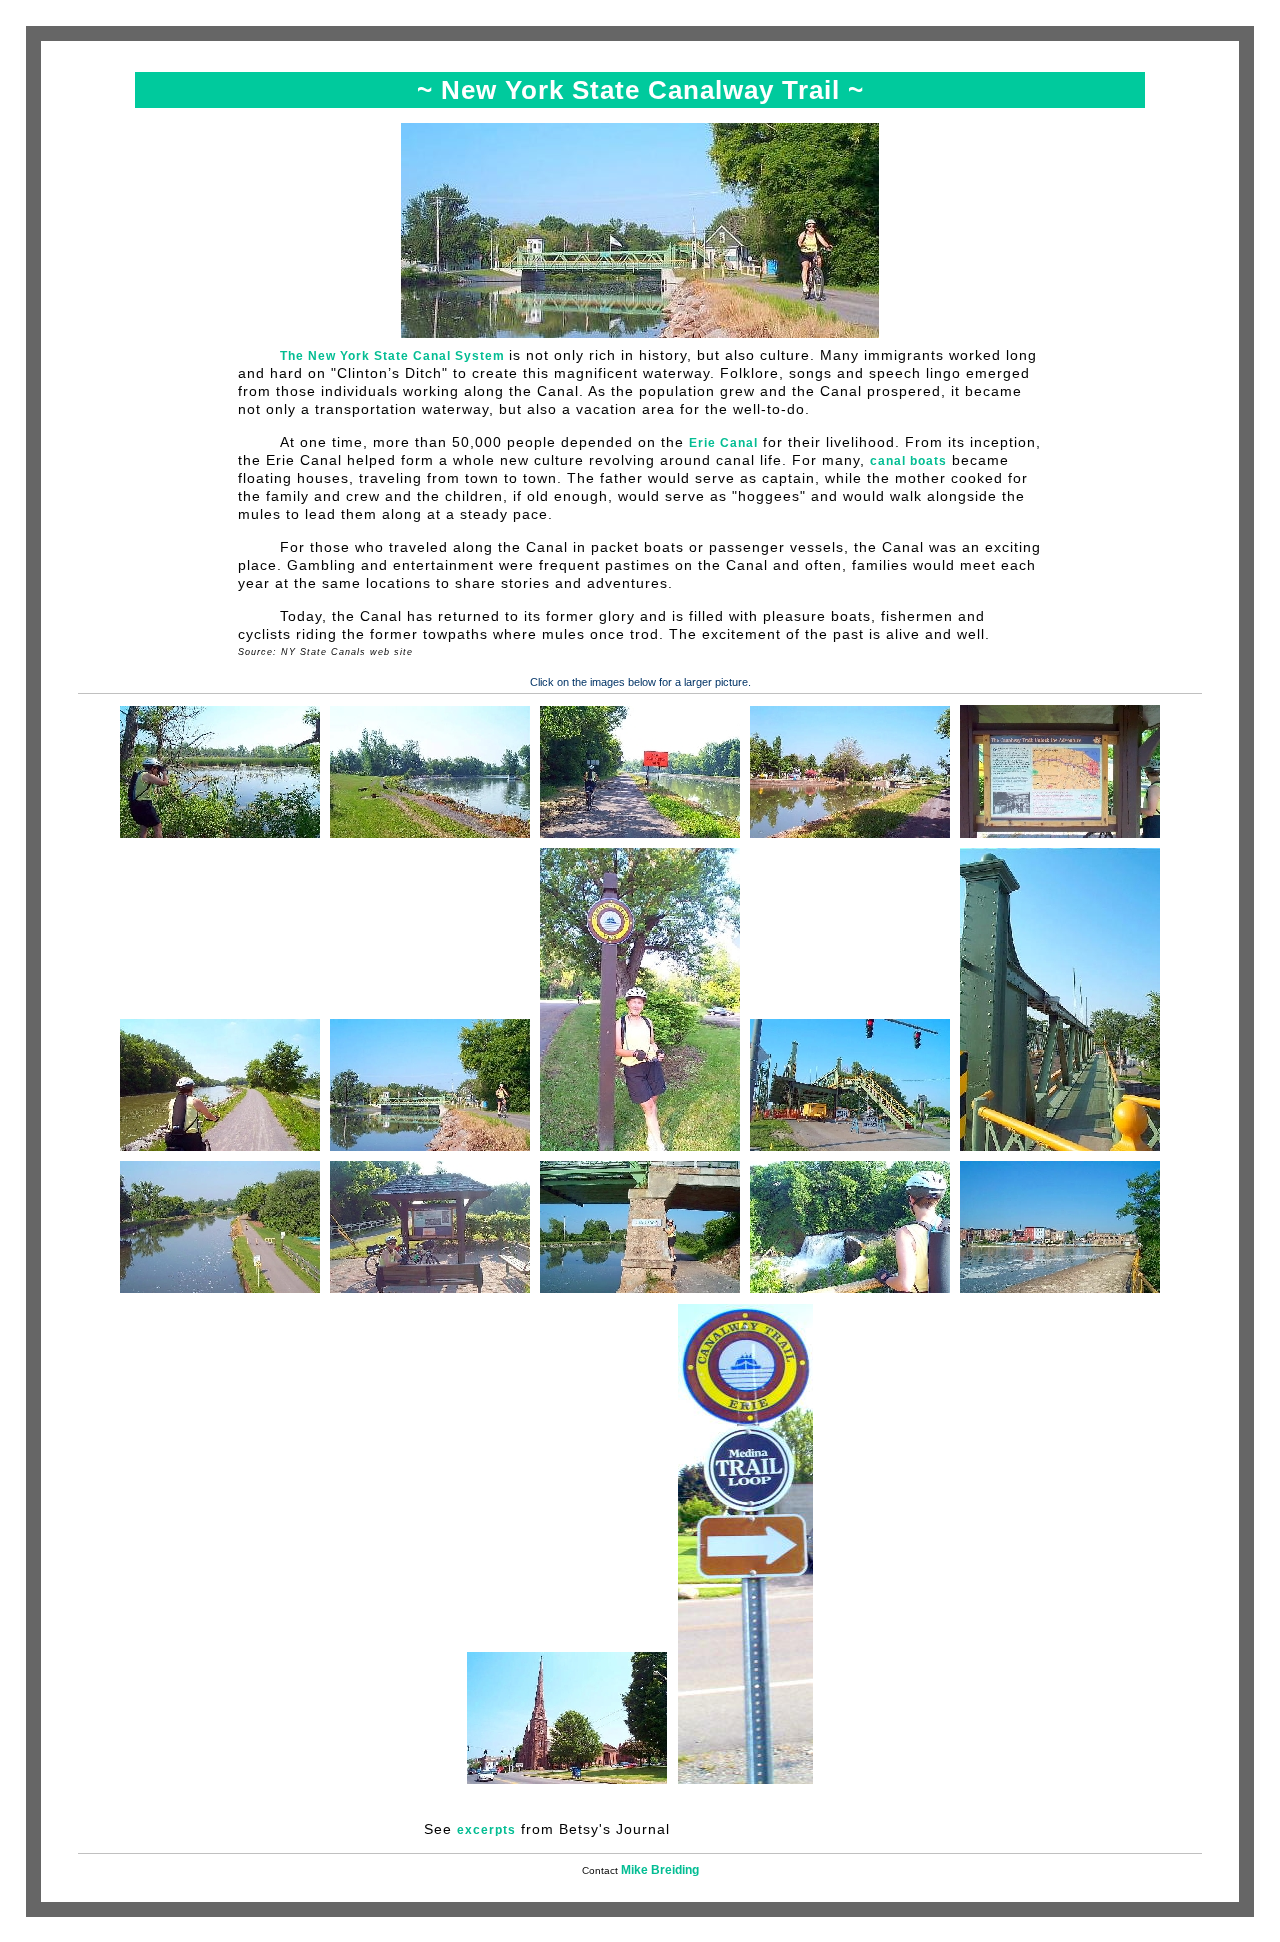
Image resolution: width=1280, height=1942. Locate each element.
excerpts (486, 1830)
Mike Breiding (660, 1870)
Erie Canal (723, 443)
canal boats (908, 461)
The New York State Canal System (394, 356)
